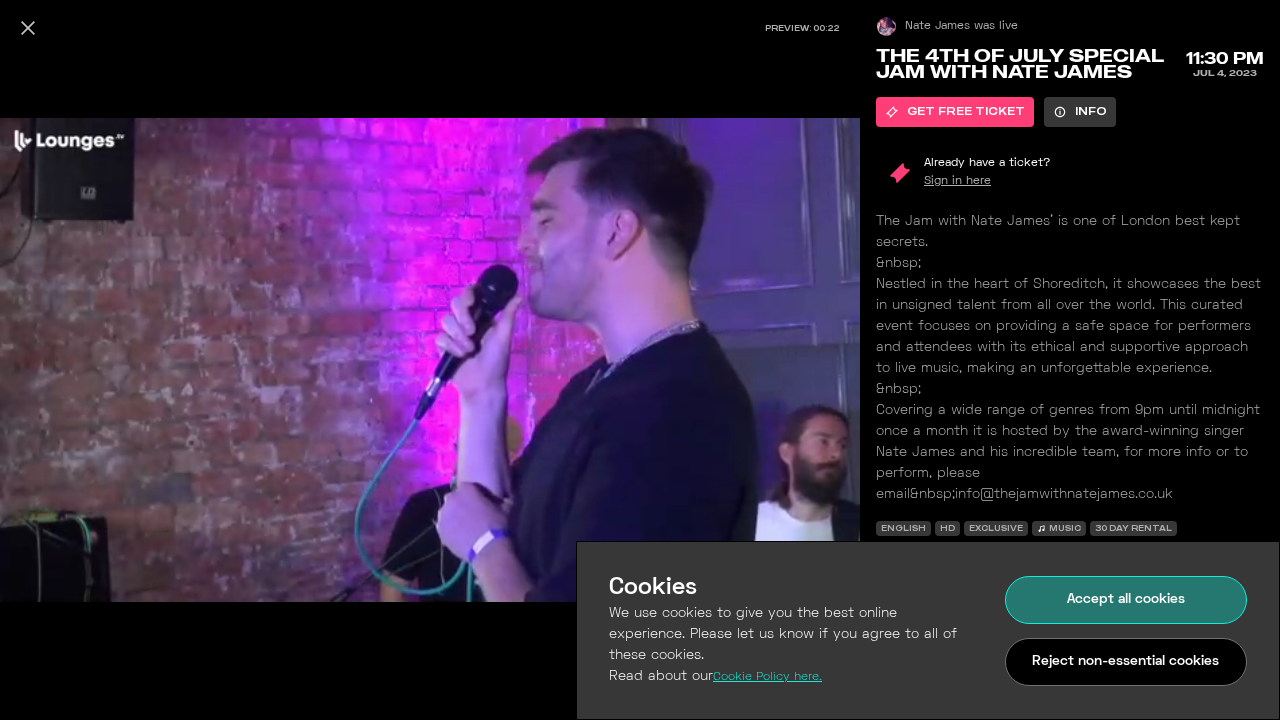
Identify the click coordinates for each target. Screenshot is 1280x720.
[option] (955, 112)
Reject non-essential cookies (1125, 661)
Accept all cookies (1126, 599)
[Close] (28, 28)
